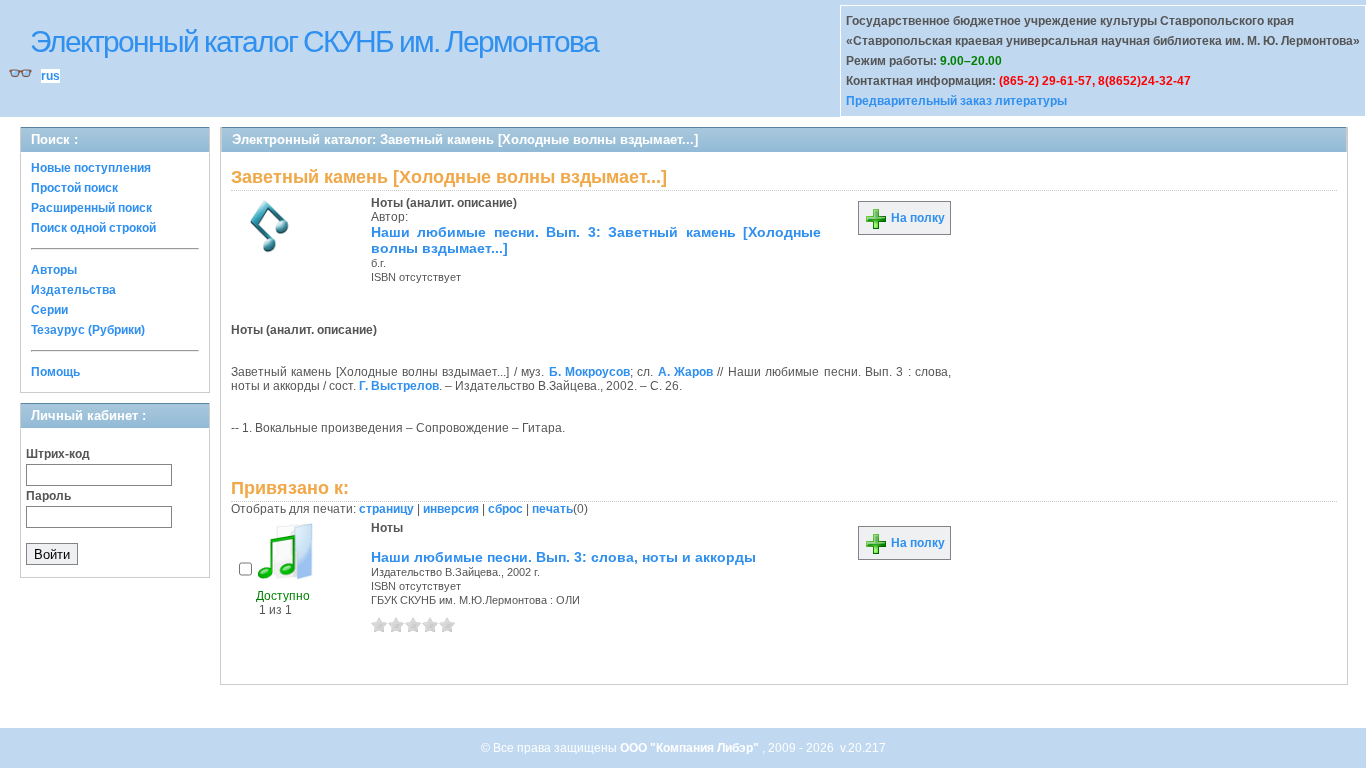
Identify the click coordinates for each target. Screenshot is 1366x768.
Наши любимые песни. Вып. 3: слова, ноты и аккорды (563, 557)
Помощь (55, 372)
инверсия (451, 509)
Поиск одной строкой (93, 228)
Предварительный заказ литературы (956, 101)
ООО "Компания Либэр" (691, 748)
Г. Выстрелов (399, 386)
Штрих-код (58, 454)
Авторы (54, 270)
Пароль (48, 496)
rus (50, 76)
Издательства (73, 290)
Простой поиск (74, 188)
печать (552, 509)
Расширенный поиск (91, 208)
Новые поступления (91, 168)
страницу (386, 509)
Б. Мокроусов (589, 372)
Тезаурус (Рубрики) (88, 330)
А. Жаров (685, 372)
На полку (916, 218)
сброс (505, 509)
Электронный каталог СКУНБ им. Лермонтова (314, 41)
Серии (49, 310)
